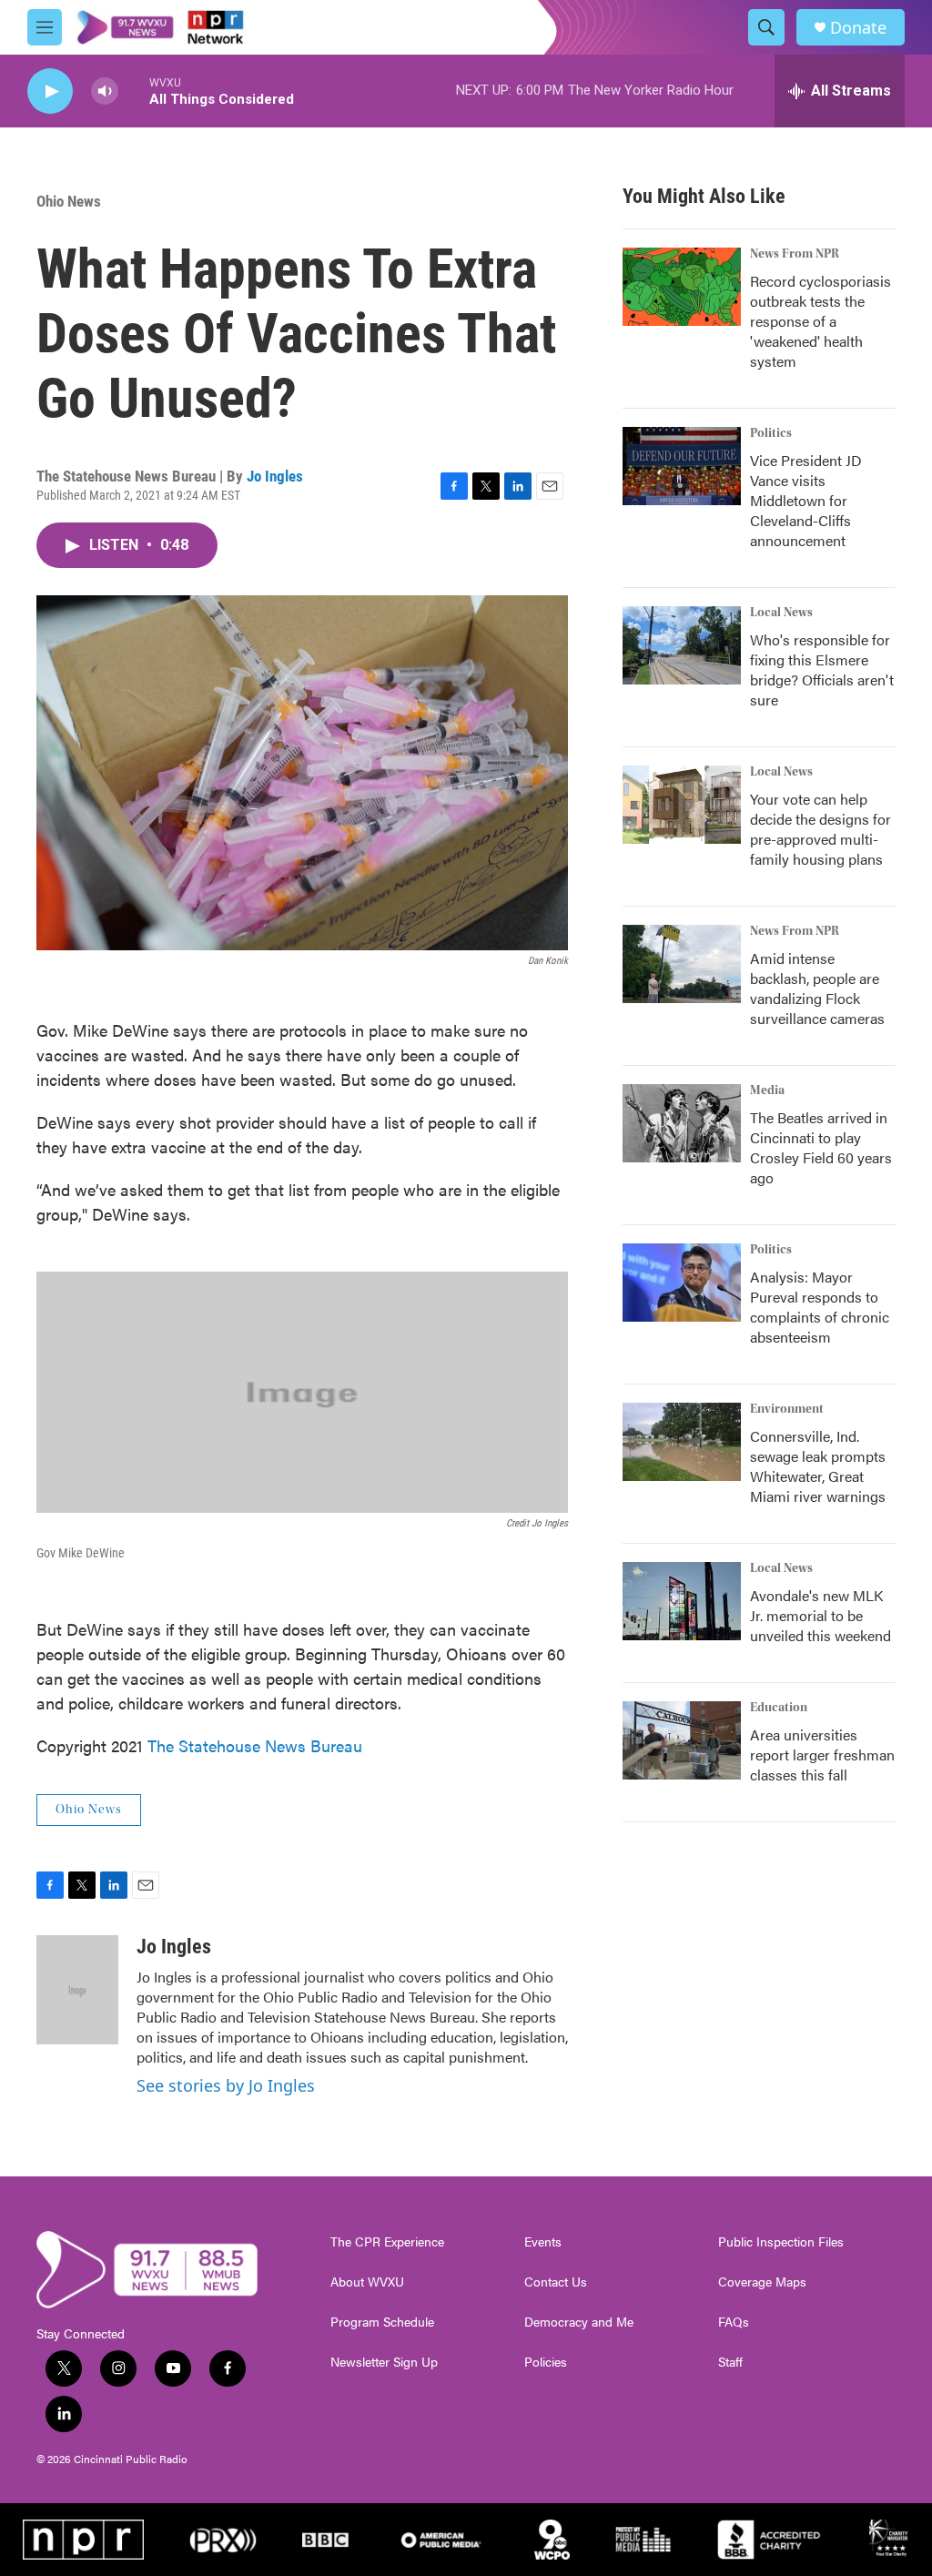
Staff (730, 2362)
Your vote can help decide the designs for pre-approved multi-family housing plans (821, 829)
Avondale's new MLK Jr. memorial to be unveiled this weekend (821, 1615)
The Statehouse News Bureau (255, 1745)
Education (779, 1708)
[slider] (134, 91)
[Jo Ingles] (77, 1990)
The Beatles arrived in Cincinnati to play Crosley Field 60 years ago (821, 1147)
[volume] (105, 91)
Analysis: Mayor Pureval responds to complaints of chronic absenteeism (820, 1307)
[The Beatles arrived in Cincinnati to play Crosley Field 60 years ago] (682, 1123)
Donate (858, 28)
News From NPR (795, 254)
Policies (546, 2362)
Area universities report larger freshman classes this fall (822, 1755)
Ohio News (69, 201)
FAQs (734, 2322)
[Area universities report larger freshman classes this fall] (682, 1740)
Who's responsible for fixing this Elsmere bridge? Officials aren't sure (822, 669)
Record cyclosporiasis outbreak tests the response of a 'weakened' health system (821, 321)
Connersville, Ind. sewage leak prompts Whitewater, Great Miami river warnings (818, 1466)
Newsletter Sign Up (384, 2362)
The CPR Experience (387, 2242)
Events (543, 2242)
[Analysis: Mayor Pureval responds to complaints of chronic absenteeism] (682, 1283)
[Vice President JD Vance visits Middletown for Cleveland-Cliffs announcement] (682, 466)
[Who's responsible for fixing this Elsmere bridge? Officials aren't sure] (682, 645)
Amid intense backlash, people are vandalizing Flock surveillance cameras (817, 988)
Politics (771, 433)
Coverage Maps (762, 2282)
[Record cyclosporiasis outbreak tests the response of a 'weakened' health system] (682, 287)
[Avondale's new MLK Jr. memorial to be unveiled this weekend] (682, 1601)
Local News (781, 613)
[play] (50, 91)
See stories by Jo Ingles (226, 2085)
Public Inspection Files (781, 2242)
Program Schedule (382, 2322)
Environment (787, 1409)
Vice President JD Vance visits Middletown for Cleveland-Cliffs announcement (806, 500)
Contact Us (556, 2282)
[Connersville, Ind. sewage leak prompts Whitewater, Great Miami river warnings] (682, 1442)
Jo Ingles (275, 476)
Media (767, 1090)
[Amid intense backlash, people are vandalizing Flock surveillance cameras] (682, 964)
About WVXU (367, 2282)
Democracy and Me (579, 2322)
